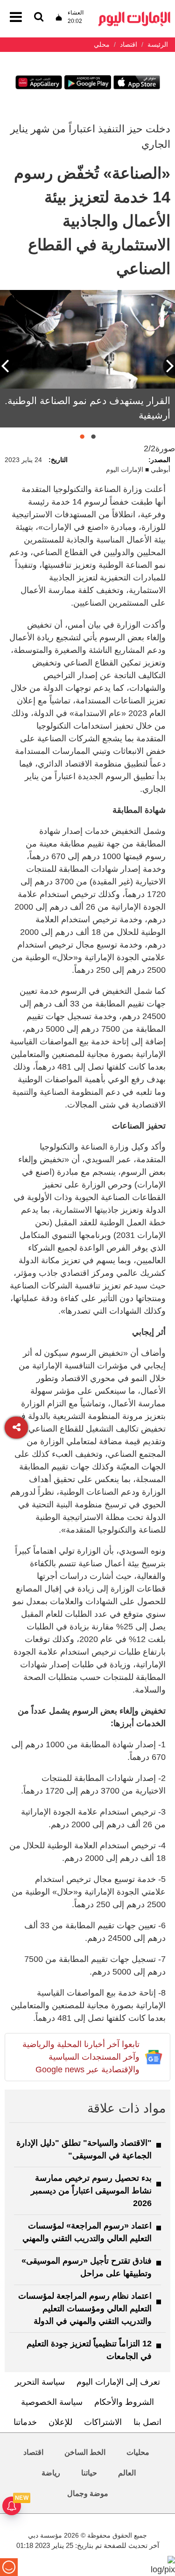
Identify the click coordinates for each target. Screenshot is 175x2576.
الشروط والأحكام (124, 2402)
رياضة (51, 2473)
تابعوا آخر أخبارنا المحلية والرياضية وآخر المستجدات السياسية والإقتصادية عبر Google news (81, 2057)
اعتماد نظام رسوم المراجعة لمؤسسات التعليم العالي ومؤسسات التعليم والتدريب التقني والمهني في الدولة (85, 2308)
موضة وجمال (88, 2493)
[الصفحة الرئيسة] (134, 14)
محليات (138, 2452)
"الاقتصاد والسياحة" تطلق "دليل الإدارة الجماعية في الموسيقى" (84, 2149)
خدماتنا (25, 2422)
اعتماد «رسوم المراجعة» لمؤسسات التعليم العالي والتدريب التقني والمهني (87, 2232)
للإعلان (60, 2422)
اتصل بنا (147, 2422)
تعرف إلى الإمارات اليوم (118, 2382)
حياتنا (89, 2473)
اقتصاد (33, 2452)
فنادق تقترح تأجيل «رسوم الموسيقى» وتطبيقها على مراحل (87, 2267)
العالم (127, 2473)
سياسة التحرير (40, 2382)
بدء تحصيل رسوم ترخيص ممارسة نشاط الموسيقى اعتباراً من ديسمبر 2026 (91, 2191)
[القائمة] (39, 18)
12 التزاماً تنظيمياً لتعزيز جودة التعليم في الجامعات (89, 2350)
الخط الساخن (85, 2452)
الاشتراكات (103, 2422)
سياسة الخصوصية (52, 2402)
